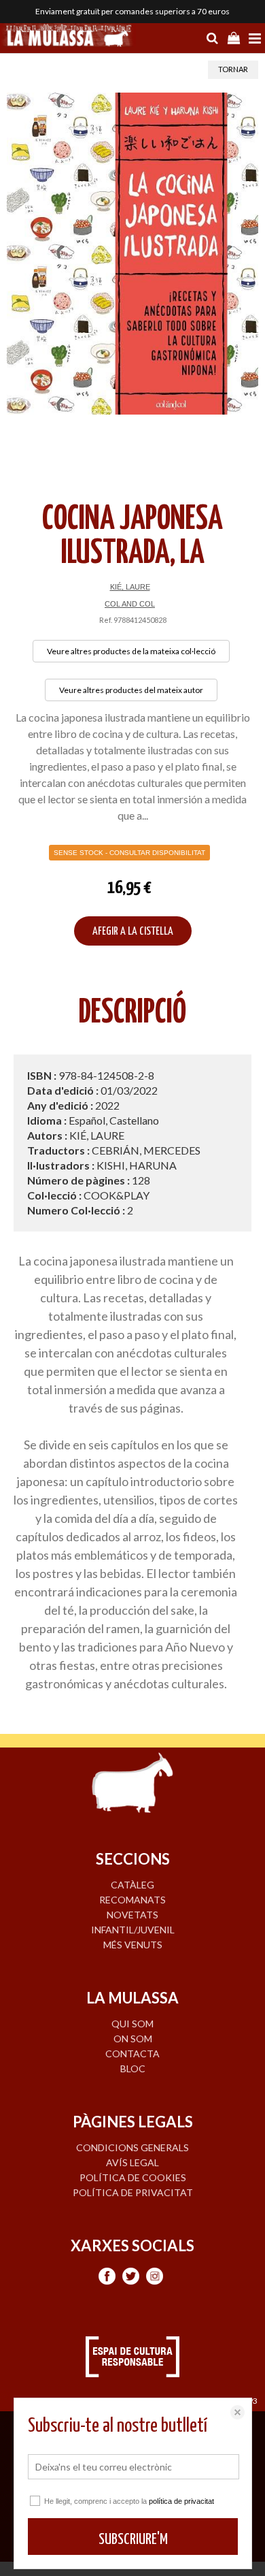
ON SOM (133, 2039)
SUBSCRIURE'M (133, 2540)
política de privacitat (181, 2501)
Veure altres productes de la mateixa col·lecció (131, 651)
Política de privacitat (133, 2192)
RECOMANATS (132, 1900)
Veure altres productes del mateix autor (131, 690)
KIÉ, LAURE (130, 587)
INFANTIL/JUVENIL (133, 1930)
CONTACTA (132, 2054)
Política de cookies (133, 2177)
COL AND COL (130, 604)
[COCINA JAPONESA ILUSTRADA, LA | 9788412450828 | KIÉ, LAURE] (132, 254)
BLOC (133, 2068)
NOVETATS (132, 1915)
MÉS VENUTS (133, 1945)
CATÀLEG (132, 1885)
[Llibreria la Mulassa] (68, 37)
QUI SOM (132, 2024)
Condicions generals (132, 2147)
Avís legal (132, 2162)
